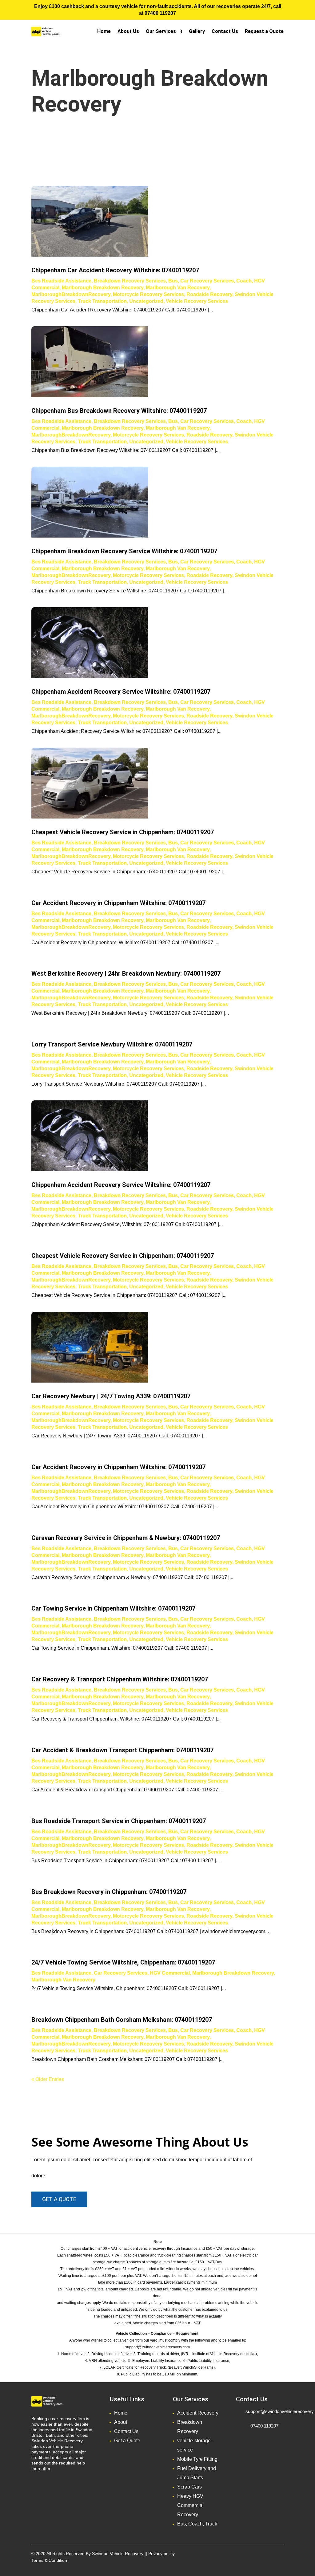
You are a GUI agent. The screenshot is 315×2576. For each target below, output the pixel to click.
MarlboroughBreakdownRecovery (71, 294)
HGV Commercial (170, 1973)
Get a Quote (127, 2441)
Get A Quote (59, 2199)
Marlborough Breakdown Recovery (103, 288)
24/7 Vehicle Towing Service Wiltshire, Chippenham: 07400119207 (123, 1962)
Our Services (161, 31)
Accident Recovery (198, 2413)
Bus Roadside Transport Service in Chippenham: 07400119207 (119, 1821)
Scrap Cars (189, 2487)
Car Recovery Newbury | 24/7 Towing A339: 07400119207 (111, 1396)
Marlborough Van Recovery (178, 288)
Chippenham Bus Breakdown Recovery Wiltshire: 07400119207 (119, 411)
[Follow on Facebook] (242, 2555)
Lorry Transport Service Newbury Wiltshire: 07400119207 (112, 1044)
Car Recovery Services (207, 281)
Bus (173, 281)
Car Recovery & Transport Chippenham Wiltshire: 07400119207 (120, 1679)
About (121, 2422)
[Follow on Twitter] (254, 2555)
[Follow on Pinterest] (279, 2555)
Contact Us (225, 31)
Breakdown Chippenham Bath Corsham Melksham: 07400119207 (122, 2020)
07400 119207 (160, 13)
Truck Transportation (102, 301)
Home (104, 31)
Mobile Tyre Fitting (197, 2459)
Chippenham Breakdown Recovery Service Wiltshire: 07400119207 (124, 551)
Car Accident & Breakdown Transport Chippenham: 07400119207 (122, 1750)
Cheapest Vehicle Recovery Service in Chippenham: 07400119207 (123, 832)
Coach (244, 281)
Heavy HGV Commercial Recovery (190, 2505)
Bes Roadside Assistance (61, 281)
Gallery (197, 31)
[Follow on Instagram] (266, 2555)
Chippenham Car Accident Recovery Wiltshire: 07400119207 (115, 270)
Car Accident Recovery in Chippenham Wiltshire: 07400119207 (118, 903)
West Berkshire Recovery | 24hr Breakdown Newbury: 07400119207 (126, 973)
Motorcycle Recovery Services (148, 294)
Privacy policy (161, 2554)
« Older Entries (48, 2079)
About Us (128, 31)
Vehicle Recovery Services (197, 301)
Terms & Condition (49, 2560)
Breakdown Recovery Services (130, 281)
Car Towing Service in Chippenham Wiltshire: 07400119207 (113, 1608)
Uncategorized (146, 301)
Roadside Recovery (209, 294)
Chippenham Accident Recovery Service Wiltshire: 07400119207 (121, 692)
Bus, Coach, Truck (197, 2524)
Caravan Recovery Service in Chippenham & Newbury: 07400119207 (126, 1538)
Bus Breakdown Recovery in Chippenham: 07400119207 (109, 1892)
